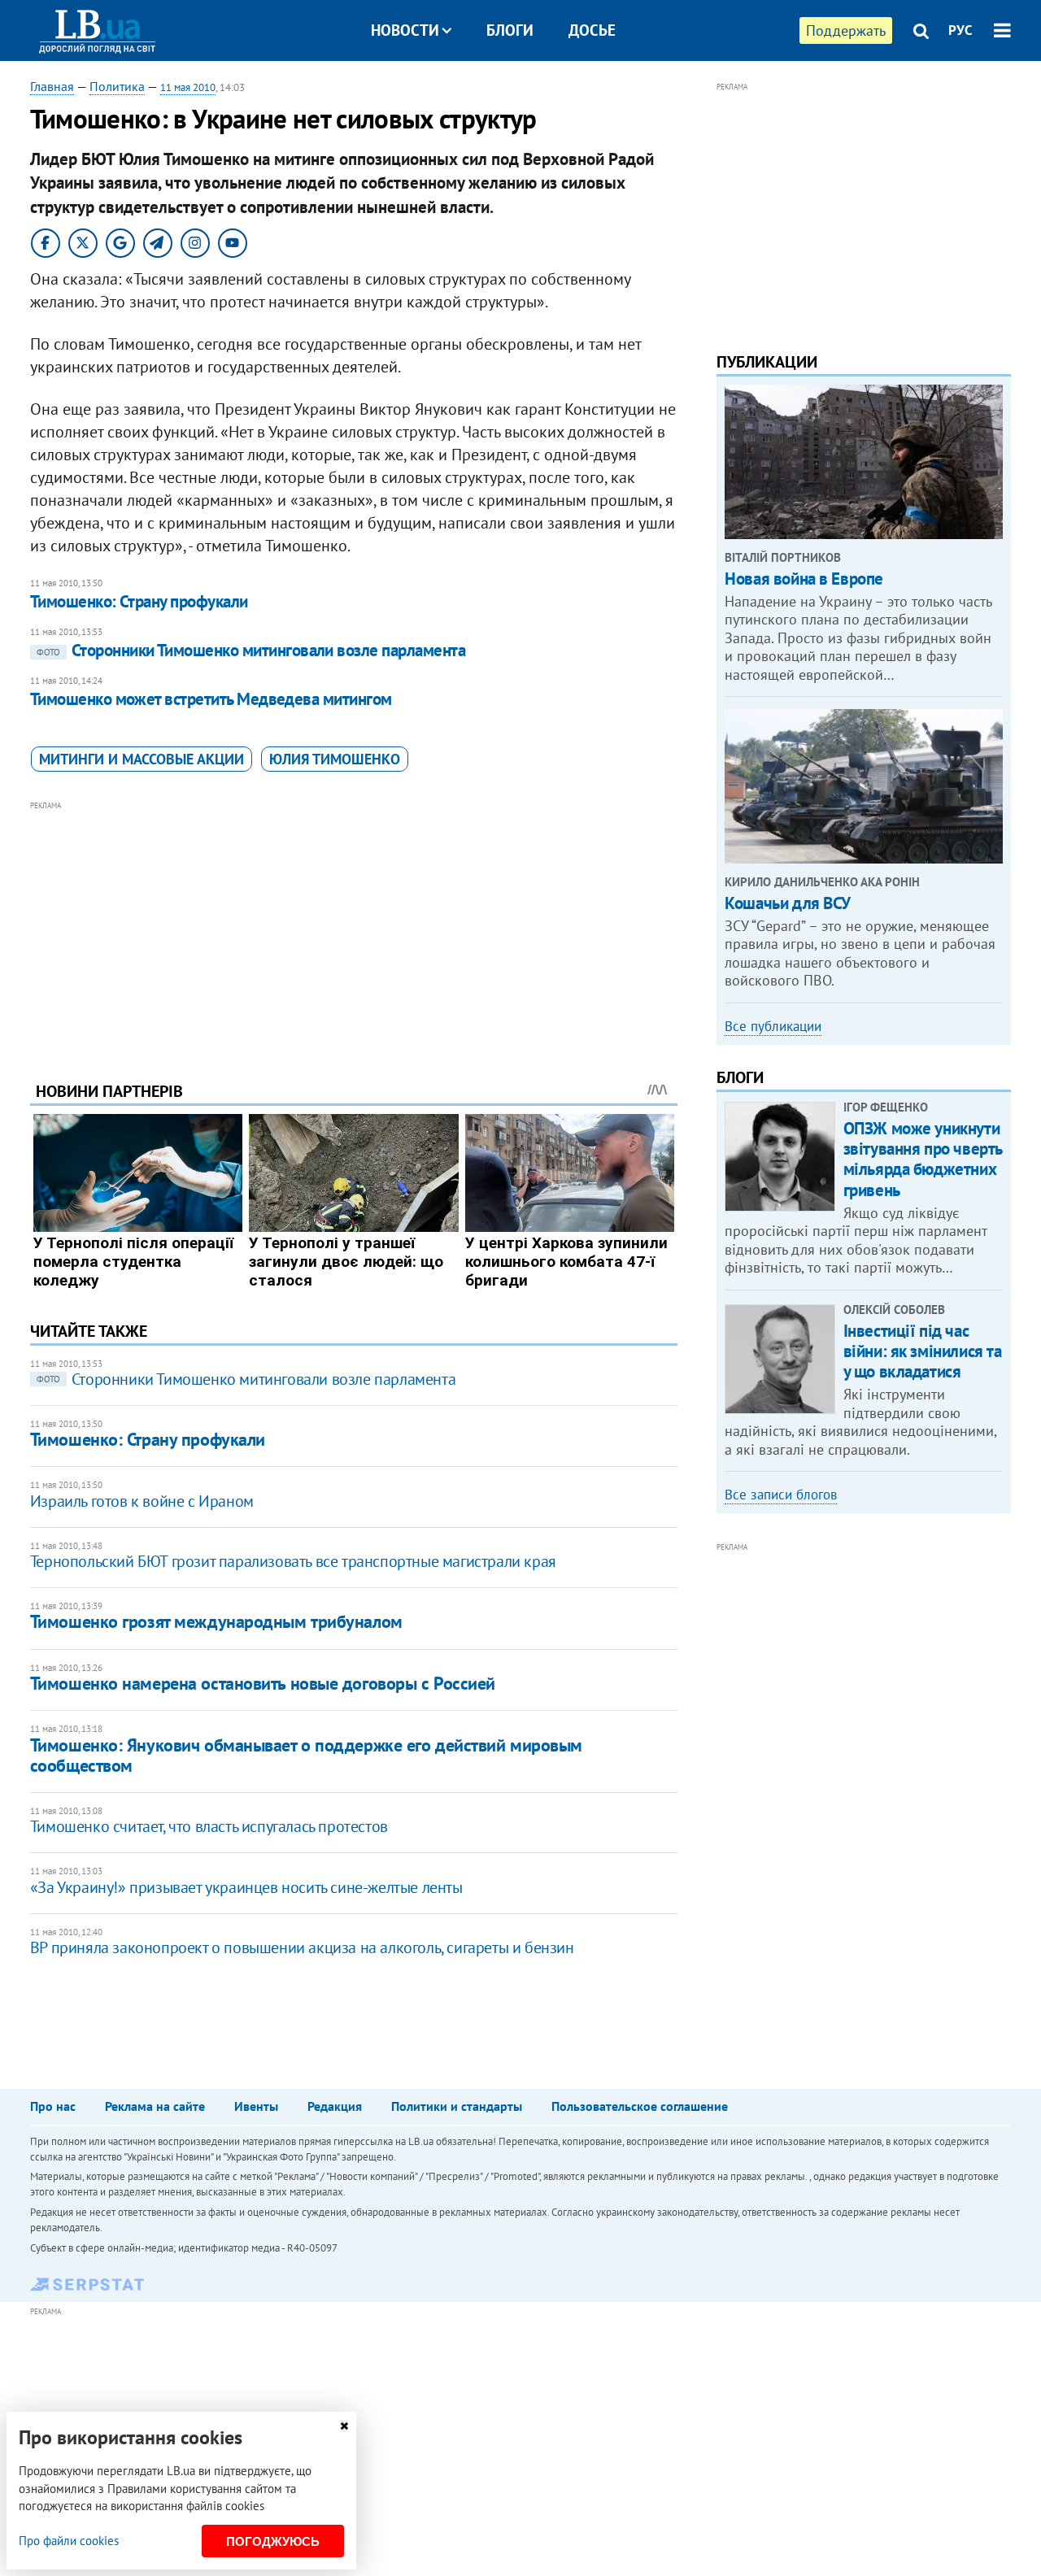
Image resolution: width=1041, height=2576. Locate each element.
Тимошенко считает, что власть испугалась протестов (209, 1826)
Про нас (53, 2106)
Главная (52, 86)
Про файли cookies (69, 2541)
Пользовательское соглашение (640, 2106)
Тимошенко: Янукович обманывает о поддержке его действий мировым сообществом (306, 1755)
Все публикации (773, 1026)
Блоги (510, 30)
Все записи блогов (781, 1495)
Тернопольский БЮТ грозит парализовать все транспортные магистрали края (293, 1561)
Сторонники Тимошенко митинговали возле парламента (251, 650)
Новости (405, 30)
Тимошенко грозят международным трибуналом (216, 1621)
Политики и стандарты (457, 2106)
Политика (117, 86)
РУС (960, 30)
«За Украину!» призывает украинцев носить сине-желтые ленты (246, 1887)
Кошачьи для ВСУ (788, 903)
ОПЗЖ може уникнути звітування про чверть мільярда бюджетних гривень (923, 1159)
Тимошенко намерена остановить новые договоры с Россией (263, 1683)
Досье (592, 30)
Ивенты (256, 2106)
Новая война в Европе (804, 579)
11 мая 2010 (188, 87)
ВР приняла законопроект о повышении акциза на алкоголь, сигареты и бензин (302, 1947)
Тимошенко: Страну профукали (139, 601)
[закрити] (344, 2426)
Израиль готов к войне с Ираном (142, 1501)
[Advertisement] (354, 929)
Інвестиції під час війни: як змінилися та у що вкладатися (923, 1351)
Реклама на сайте (155, 2106)
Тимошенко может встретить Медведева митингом (211, 699)
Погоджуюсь (273, 2541)
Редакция (335, 2106)
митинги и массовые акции (142, 759)
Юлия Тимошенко (335, 759)
